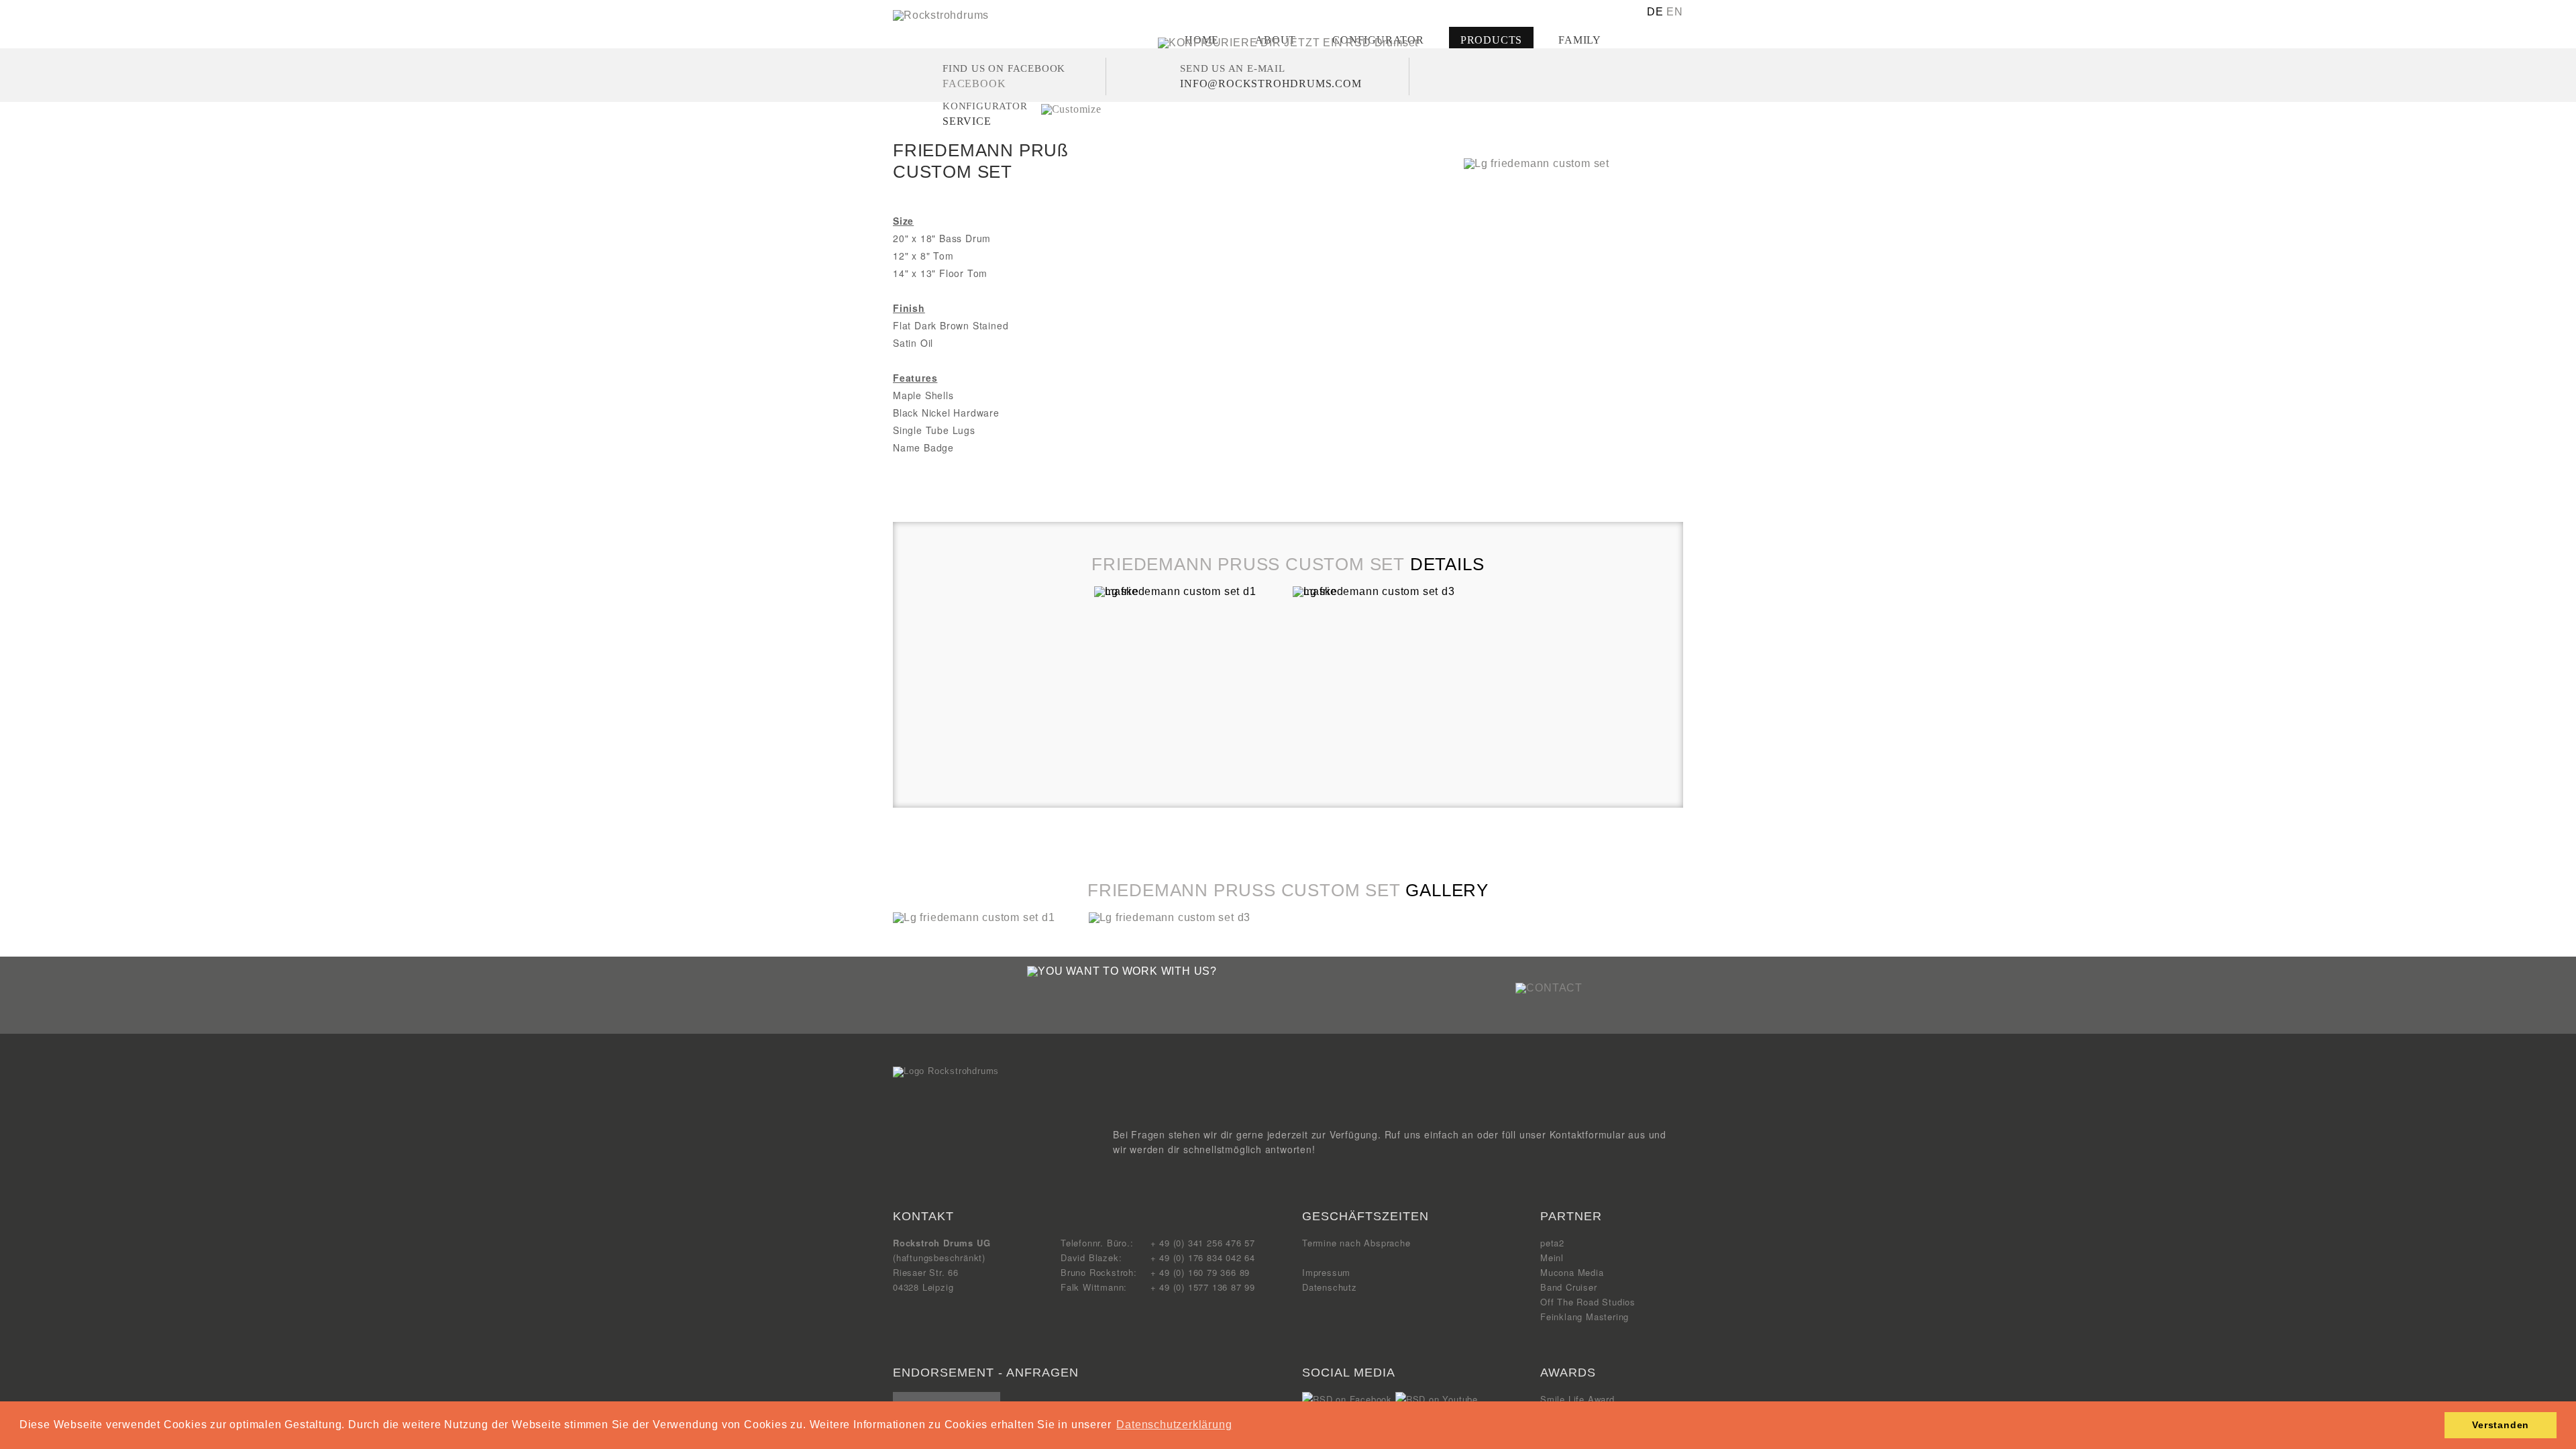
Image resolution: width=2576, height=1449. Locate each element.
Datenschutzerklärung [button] (1174, 1425)
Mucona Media (1572, 1272)
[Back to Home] (941, 15)
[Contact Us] (1549, 988)
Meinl (1552, 1257)
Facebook (974, 84)
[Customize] (1071, 109)
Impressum (1326, 1272)
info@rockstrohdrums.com (1271, 84)
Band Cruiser (1569, 1287)
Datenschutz (1330, 1287)
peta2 (1552, 1243)
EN (1675, 12)
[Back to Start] (946, 1071)
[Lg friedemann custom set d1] (974, 917)
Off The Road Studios (1588, 1302)
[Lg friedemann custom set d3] (1170, 917)
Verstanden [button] (2501, 1425)
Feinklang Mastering (1585, 1317)
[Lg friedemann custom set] (1537, 163)
